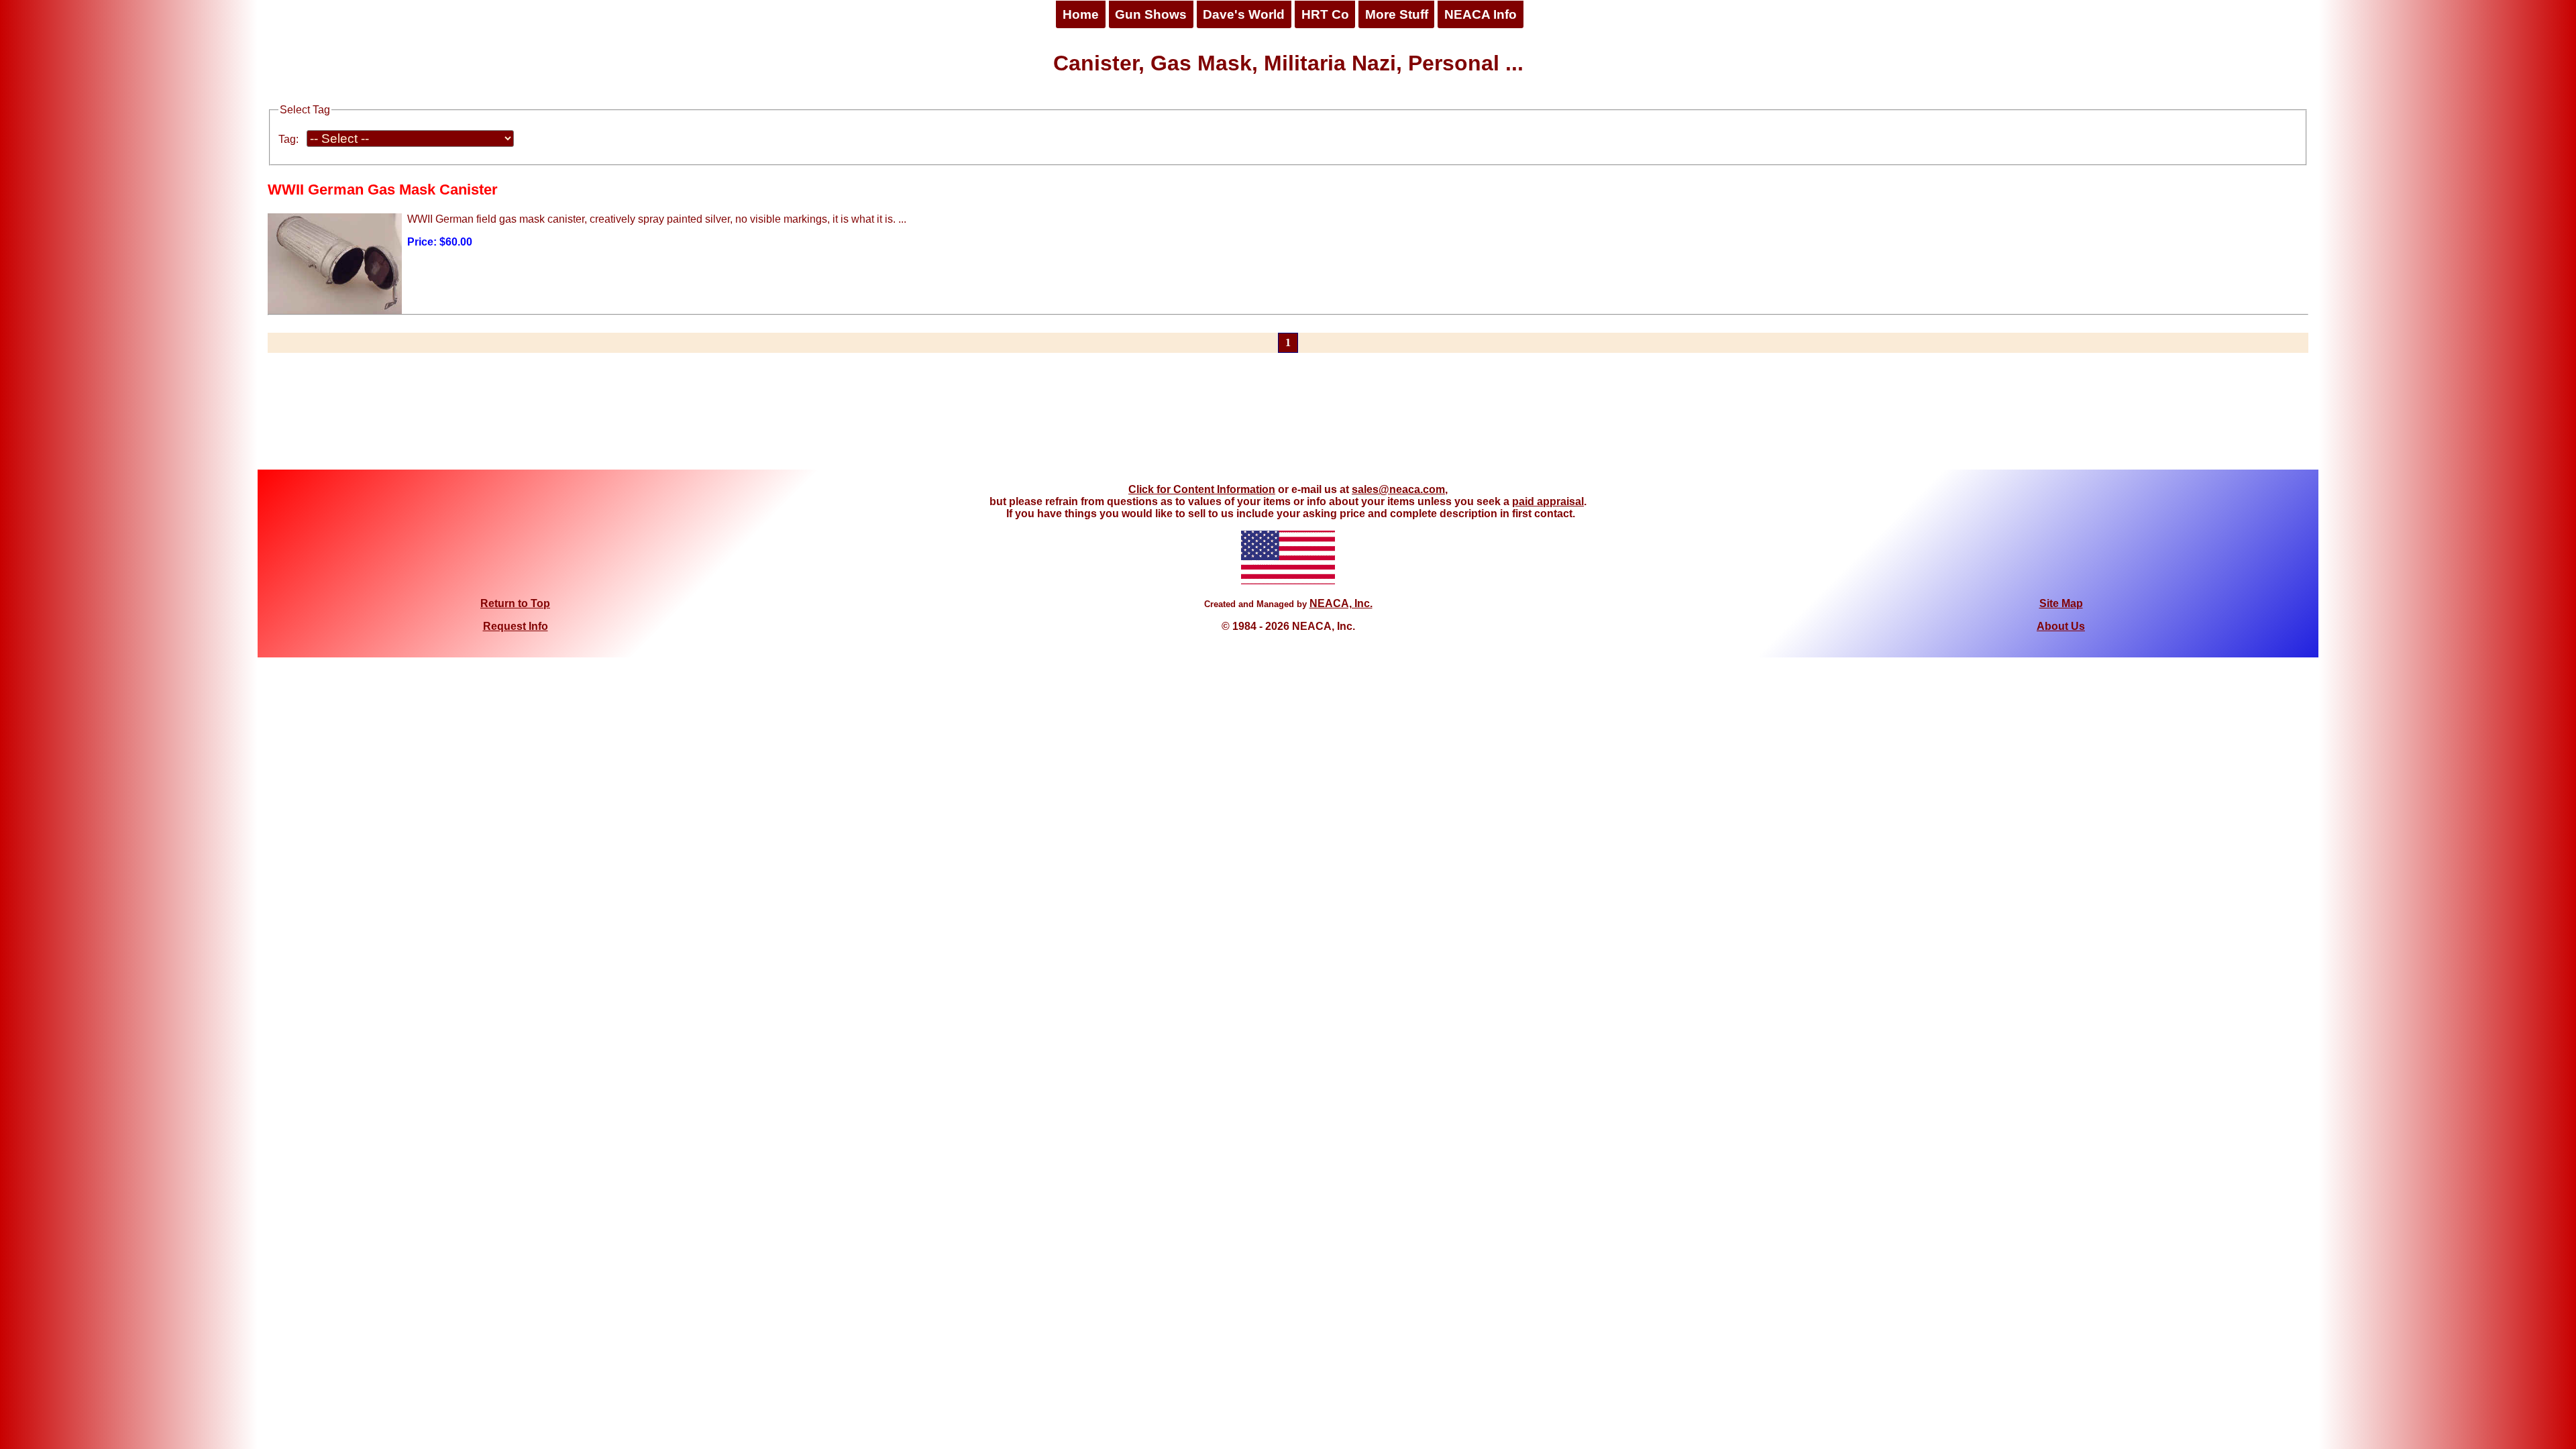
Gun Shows (1151, 14)
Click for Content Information (1202, 489)
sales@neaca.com (1398, 489)
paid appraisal (1548, 501)
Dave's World (1244, 14)
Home (1081, 14)
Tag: (288, 139)
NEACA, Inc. (1341, 603)
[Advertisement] (1288, 419)
